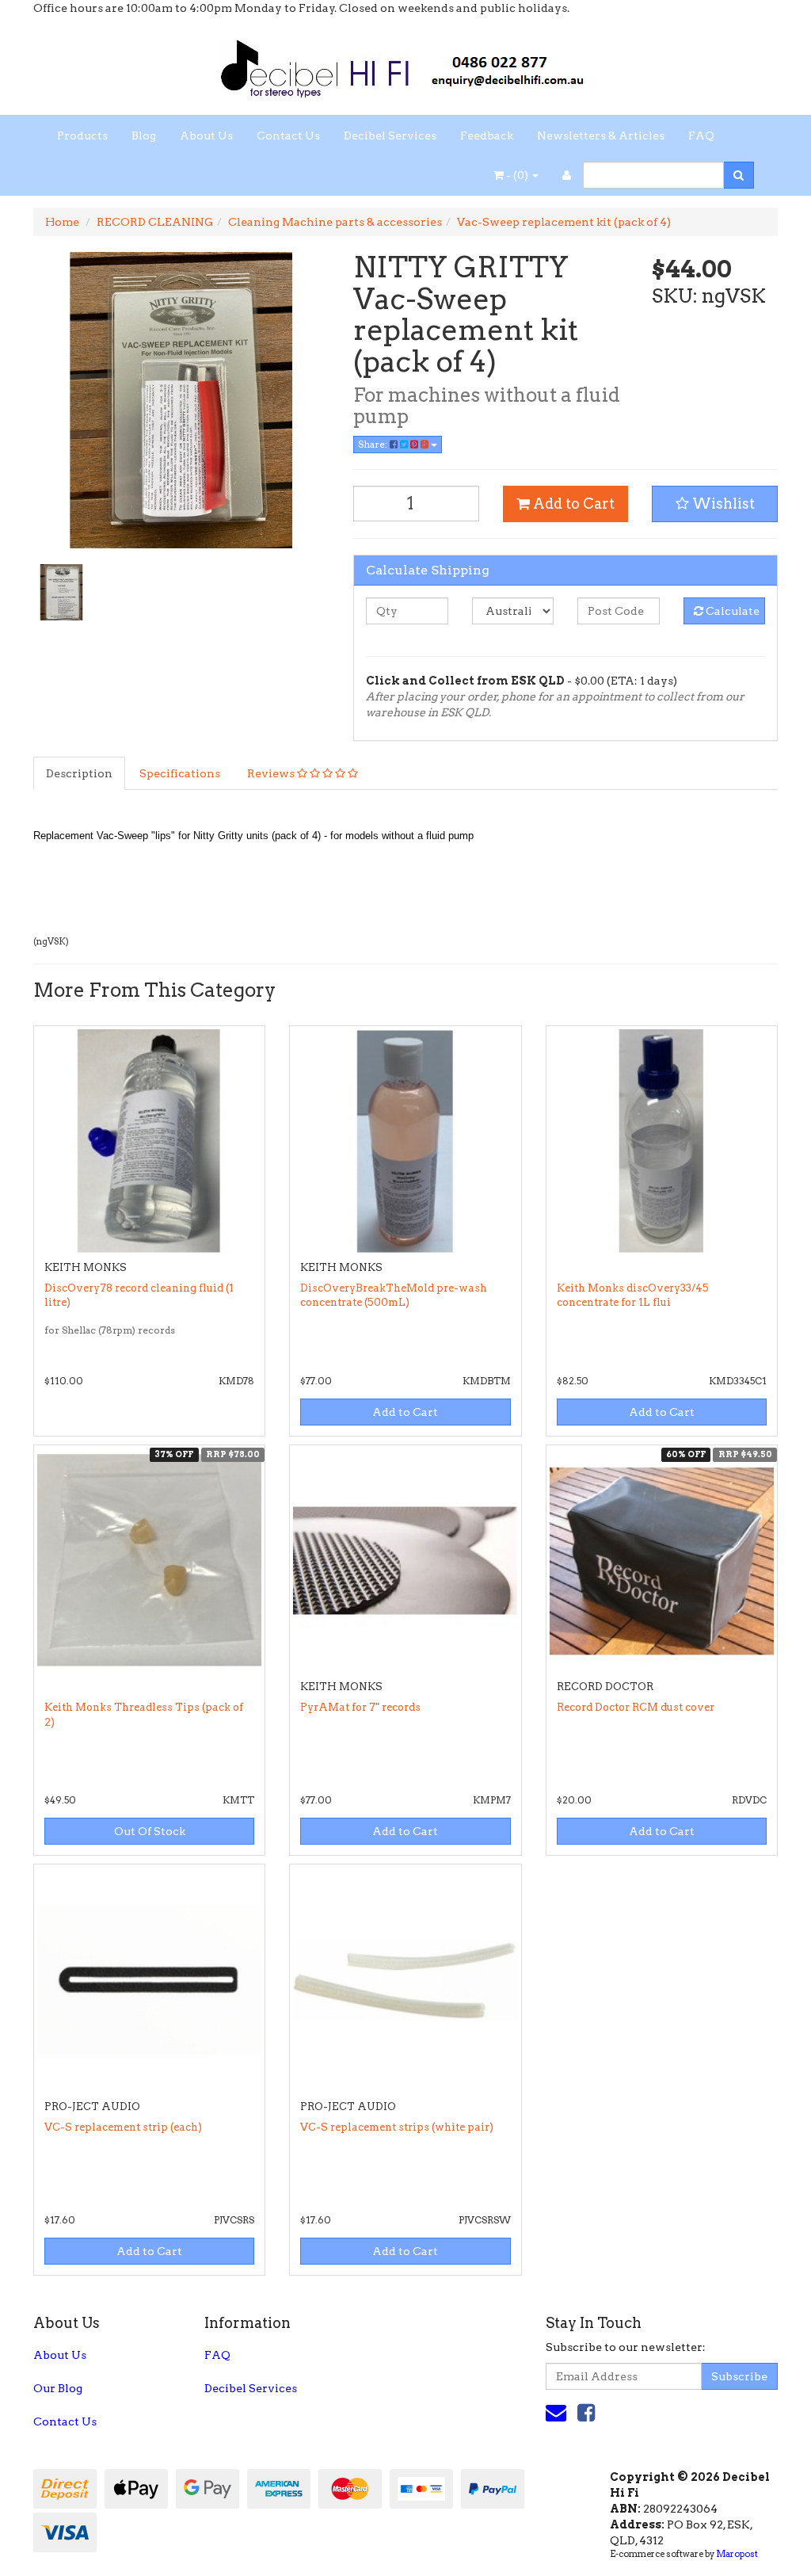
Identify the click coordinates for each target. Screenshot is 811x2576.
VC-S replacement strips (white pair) (397, 2127)
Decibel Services (390, 135)
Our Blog (58, 2388)
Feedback (487, 135)
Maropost (737, 2554)
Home (62, 222)
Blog (144, 135)
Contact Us (288, 135)
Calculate (731, 611)
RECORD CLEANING (155, 222)
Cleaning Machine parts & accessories (335, 222)
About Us (206, 135)
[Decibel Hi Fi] (405, 64)
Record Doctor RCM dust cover (636, 1707)
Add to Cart (572, 504)
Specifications (180, 773)
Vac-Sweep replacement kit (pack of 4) (564, 222)
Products (82, 135)
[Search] (739, 175)
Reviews (272, 773)
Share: (374, 444)
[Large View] (61, 592)
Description (79, 773)
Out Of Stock (150, 1831)
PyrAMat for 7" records (360, 1707)
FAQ (701, 135)
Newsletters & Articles (601, 135)
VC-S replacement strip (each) (123, 2127)
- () (517, 175)
